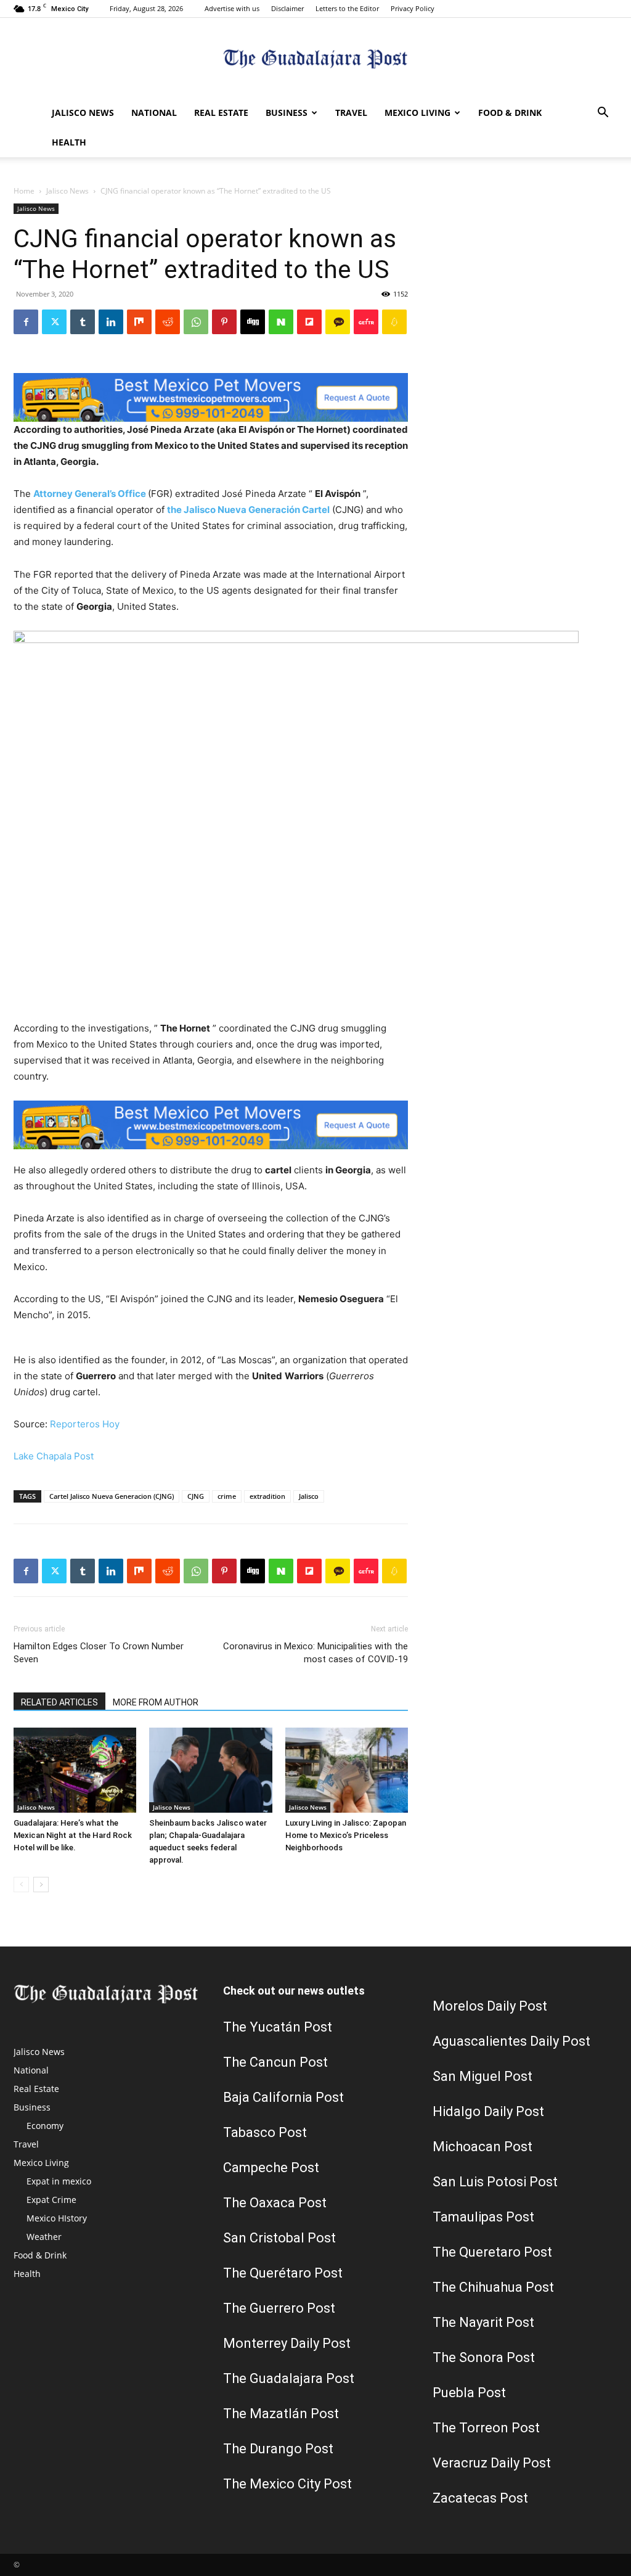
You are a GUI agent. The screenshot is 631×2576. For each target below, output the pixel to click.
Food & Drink (510, 113)
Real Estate (221, 113)
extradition (267, 1496)
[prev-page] (21, 1885)
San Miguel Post (482, 2076)
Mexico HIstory (57, 2218)
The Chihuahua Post (493, 2287)
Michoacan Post (482, 2147)
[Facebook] (26, 322)
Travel (351, 113)
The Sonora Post (484, 2357)
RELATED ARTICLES (59, 1702)
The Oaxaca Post (275, 2203)
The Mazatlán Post (281, 2414)
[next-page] (41, 1885)
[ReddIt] (168, 322)
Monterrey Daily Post (287, 2343)
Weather (44, 2237)
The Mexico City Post (287, 2484)
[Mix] (139, 322)
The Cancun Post (275, 2062)
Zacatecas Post (480, 2498)
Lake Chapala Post (54, 1456)
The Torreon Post (486, 2428)
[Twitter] (54, 322)
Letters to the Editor (347, 8)
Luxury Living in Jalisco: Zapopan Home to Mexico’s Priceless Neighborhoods (346, 1835)
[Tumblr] (83, 322)
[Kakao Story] (338, 322)
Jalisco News (83, 113)
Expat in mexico (59, 2181)
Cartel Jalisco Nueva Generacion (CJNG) (112, 1496)
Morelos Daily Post (490, 2006)
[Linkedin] (111, 322)
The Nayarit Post (483, 2322)
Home (24, 191)
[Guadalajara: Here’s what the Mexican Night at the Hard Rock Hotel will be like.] (75, 1770)
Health (69, 142)
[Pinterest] (224, 322)
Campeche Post (271, 2168)
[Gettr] (366, 322)
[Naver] (281, 322)
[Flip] (309, 322)
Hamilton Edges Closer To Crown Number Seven (99, 1653)
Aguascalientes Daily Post (511, 2041)
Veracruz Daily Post (492, 2463)
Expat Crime (51, 2200)
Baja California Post (283, 2097)
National (154, 113)
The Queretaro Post (492, 2252)
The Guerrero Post (279, 2308)
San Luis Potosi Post (495, 2182)
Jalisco (309, 1496)
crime (227, 1496)
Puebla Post (469, 2393)
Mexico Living (417, 113)
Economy (45, 2126)
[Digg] (253, 322)
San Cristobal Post (279, 2238)
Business (287, 113)
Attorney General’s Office (90, 494)
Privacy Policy (413, 8)
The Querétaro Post (283, 2273)
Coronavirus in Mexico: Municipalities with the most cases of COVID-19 (315, 1653)
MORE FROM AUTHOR (156, 1702)
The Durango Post (278, 2449)
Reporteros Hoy (85, 1424)
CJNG (196, 1496)
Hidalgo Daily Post (488, 2111)
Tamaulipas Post (483, 2217)
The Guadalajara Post (289, 2378)
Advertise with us (232, 8)
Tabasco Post (265, 2132)
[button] (603, 114)
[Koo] (394, 322)
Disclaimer (287, 8)
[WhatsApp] (196, 322)
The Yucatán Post (278, 2027)
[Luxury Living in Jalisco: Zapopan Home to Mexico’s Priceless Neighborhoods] (347, 1770)
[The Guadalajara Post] (315, 59)
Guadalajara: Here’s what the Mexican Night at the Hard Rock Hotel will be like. (73, 1835)
